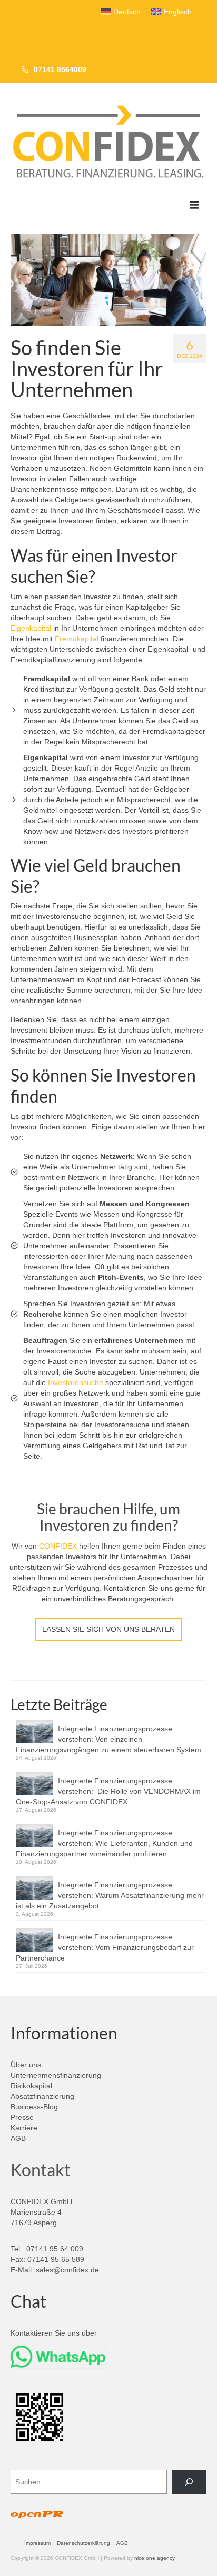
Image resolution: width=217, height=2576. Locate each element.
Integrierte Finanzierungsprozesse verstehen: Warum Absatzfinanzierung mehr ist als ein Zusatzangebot (110, 1895)
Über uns (26, 2065)
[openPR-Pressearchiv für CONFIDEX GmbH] (37, 2515)
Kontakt (41, 2170)
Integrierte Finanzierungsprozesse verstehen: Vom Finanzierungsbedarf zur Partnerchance (105, 1947)
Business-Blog (34, 2107)
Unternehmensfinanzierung (56, 2075)
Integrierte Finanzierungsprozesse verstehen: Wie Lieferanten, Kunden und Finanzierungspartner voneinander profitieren (104, 1843)
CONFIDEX (58, 1546)
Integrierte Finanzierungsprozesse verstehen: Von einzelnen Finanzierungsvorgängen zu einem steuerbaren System (108, 1739)
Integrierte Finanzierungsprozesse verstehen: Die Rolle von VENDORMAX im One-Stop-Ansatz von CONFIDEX (108, 1791)
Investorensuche (76, 1382)
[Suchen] (189, 2482)
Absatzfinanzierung (42, 2096)
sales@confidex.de (67, 2270)
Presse (22, 2117)
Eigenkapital (31, 628)
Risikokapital (31, 2086)
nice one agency (155, 2558)
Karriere (24, 2128)
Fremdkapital (77, 639)
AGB (18, 2138)
